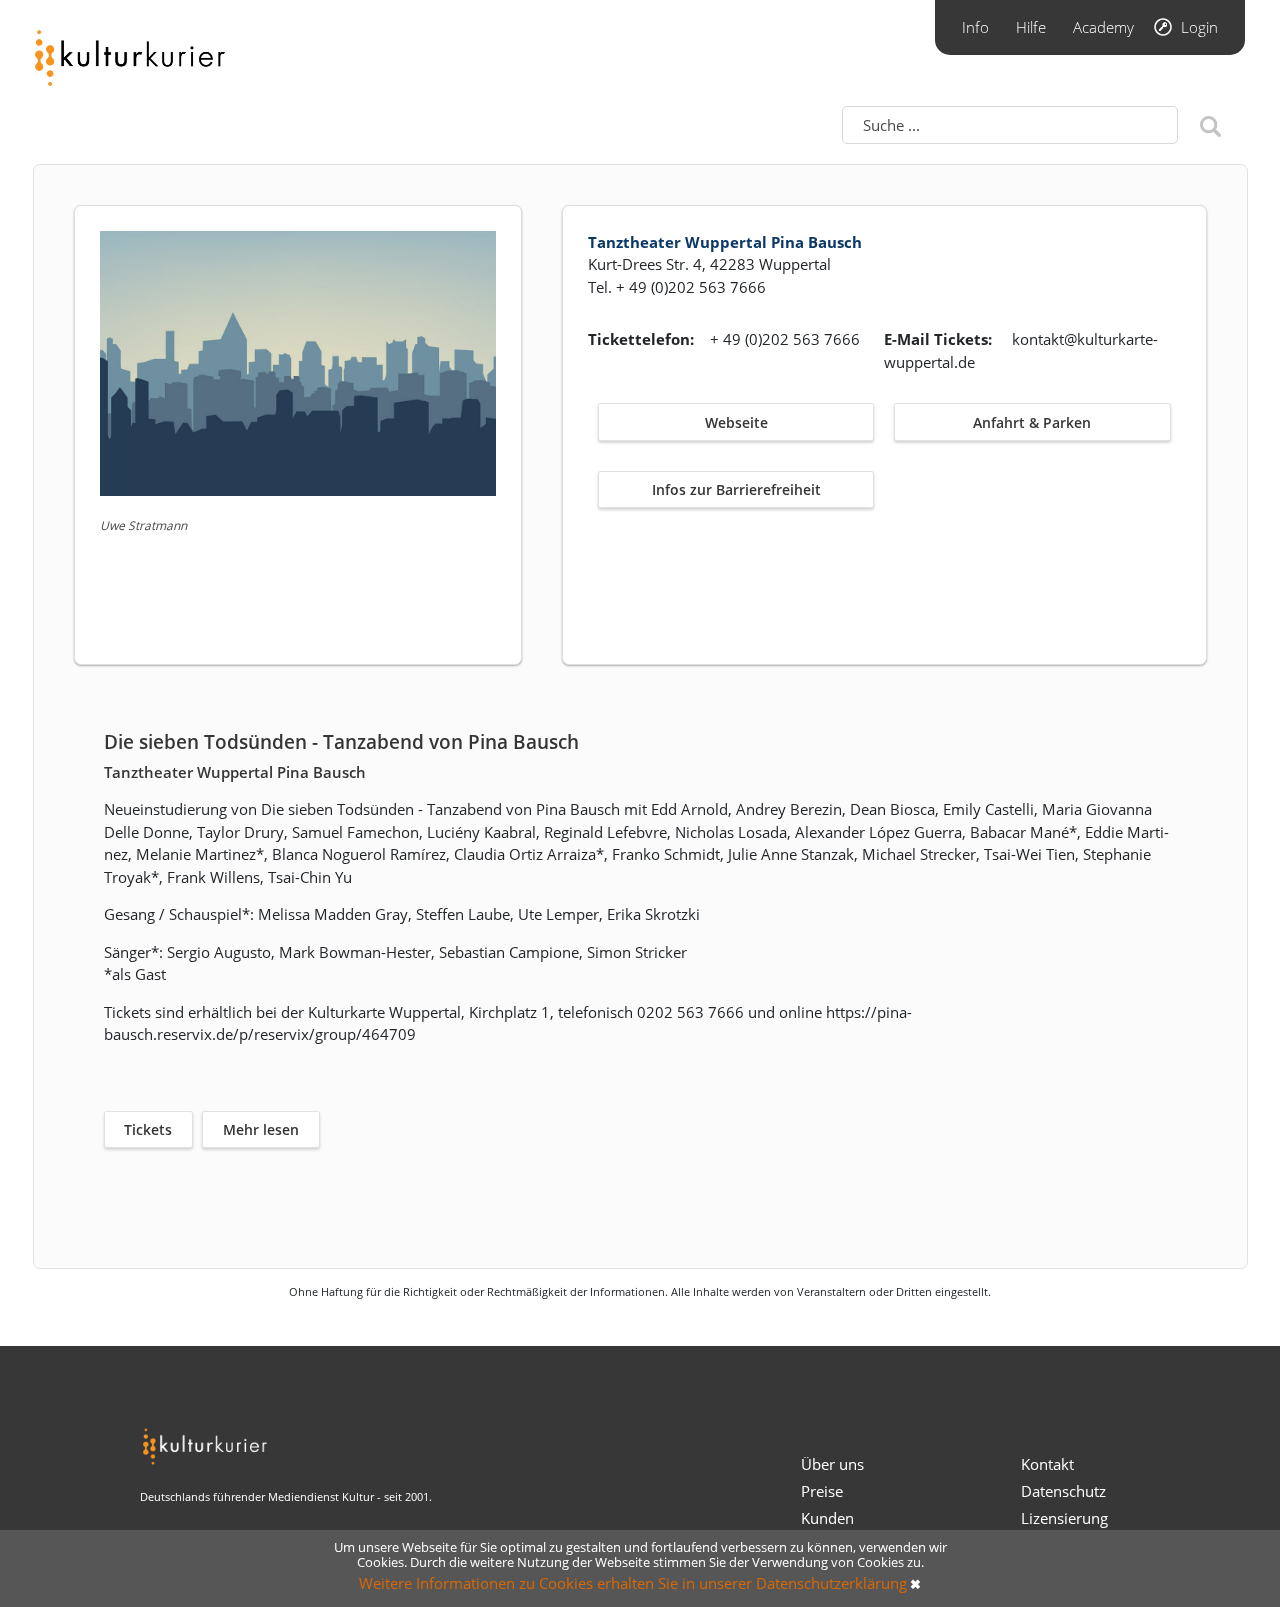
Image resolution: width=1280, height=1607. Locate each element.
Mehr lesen (261, 1129)
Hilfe (1031, 27)
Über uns (832, 1464)
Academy (1103, 27)
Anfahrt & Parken (1032, 422)
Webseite (736, 422)
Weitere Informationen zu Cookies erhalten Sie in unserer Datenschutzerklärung (633, 1583)
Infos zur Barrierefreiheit (736, 489)
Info (975, 27)
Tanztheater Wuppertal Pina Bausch (725, 242)
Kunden (827, 1518)
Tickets (148, 1129)
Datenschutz (1063, 1491)
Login (1199, 27)
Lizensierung (1064, 1518)
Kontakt (1047, 1464)
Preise (822, 1491)
